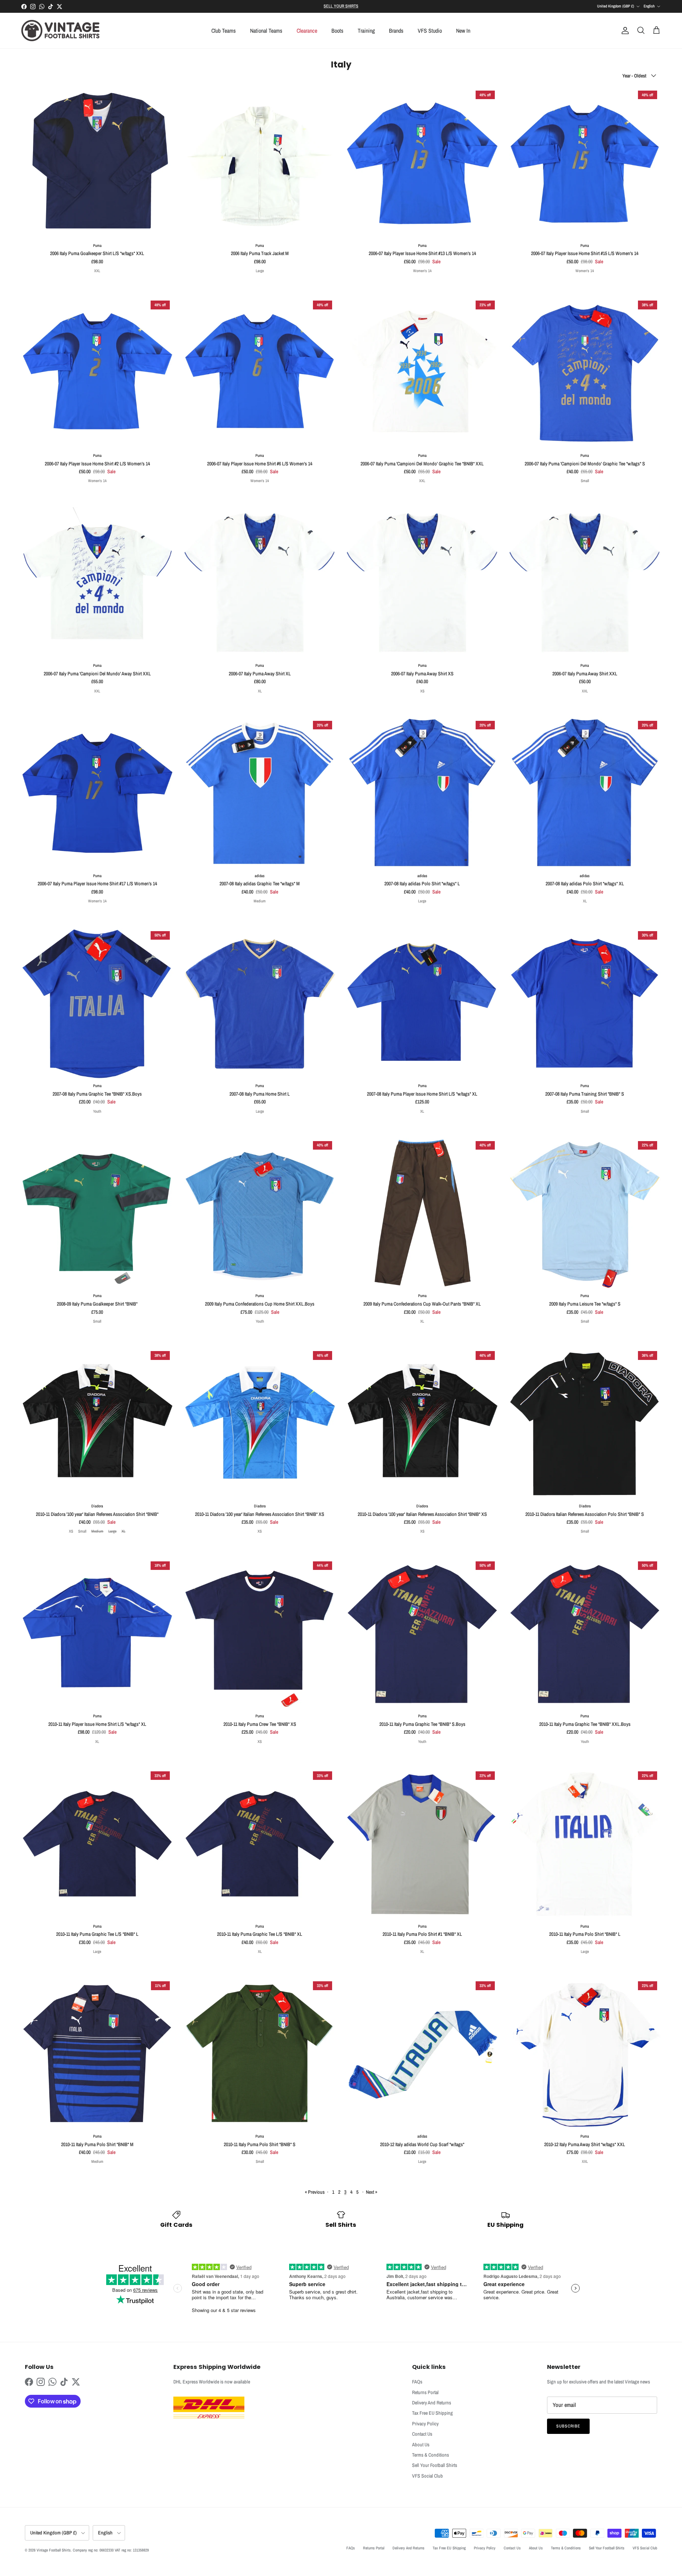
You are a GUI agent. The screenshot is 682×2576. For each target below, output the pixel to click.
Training (366, 31)
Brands (396, 31)
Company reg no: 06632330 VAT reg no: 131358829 (111, 2550)
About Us (421, 2445)
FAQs (417, 2382)
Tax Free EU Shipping (432, 2413)
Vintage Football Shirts (54, 2550)
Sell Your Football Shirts (435, 2465)
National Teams (266, 31)
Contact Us (422, 2434)
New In (463, 31)
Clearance (307, 31)
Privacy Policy (425, 2424)
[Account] (624, 31)
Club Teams (224, 31)
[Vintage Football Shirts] (60, 31)
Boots (337, 31)
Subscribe (568, 2426)
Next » (372, 2192)
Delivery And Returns (432, 2403)
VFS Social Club (427, 2476)
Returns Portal (425, 2392)
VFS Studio (430, 31)
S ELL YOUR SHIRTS (341, 6)
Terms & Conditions (431, 2455)
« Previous (315, 2192)
